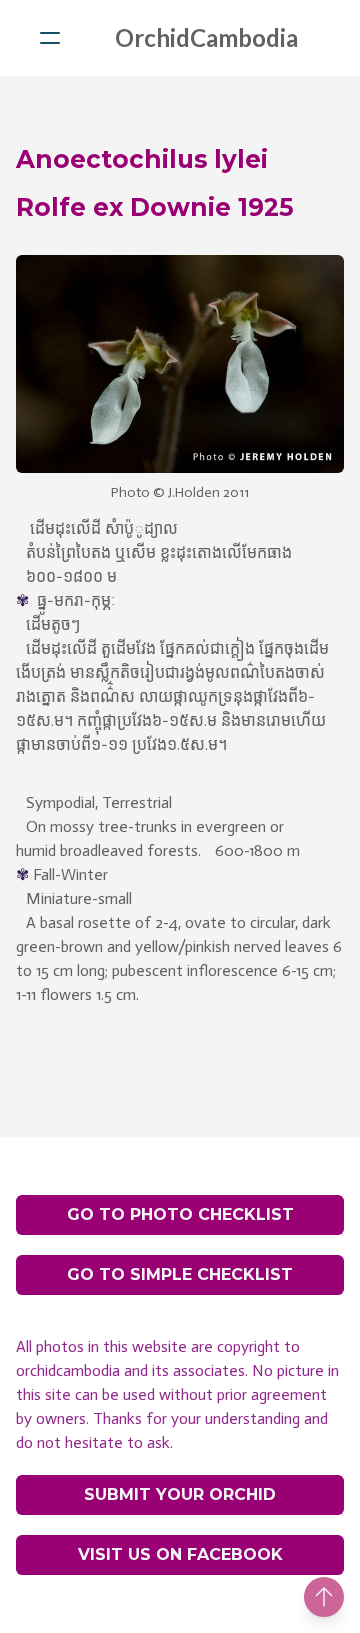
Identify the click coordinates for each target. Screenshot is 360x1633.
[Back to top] (324, 1597)
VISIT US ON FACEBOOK (180, 1554)
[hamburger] (50, 38)
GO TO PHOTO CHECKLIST (180, 1214)
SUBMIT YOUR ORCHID (180, 1494)
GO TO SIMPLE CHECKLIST (180, 1274)
